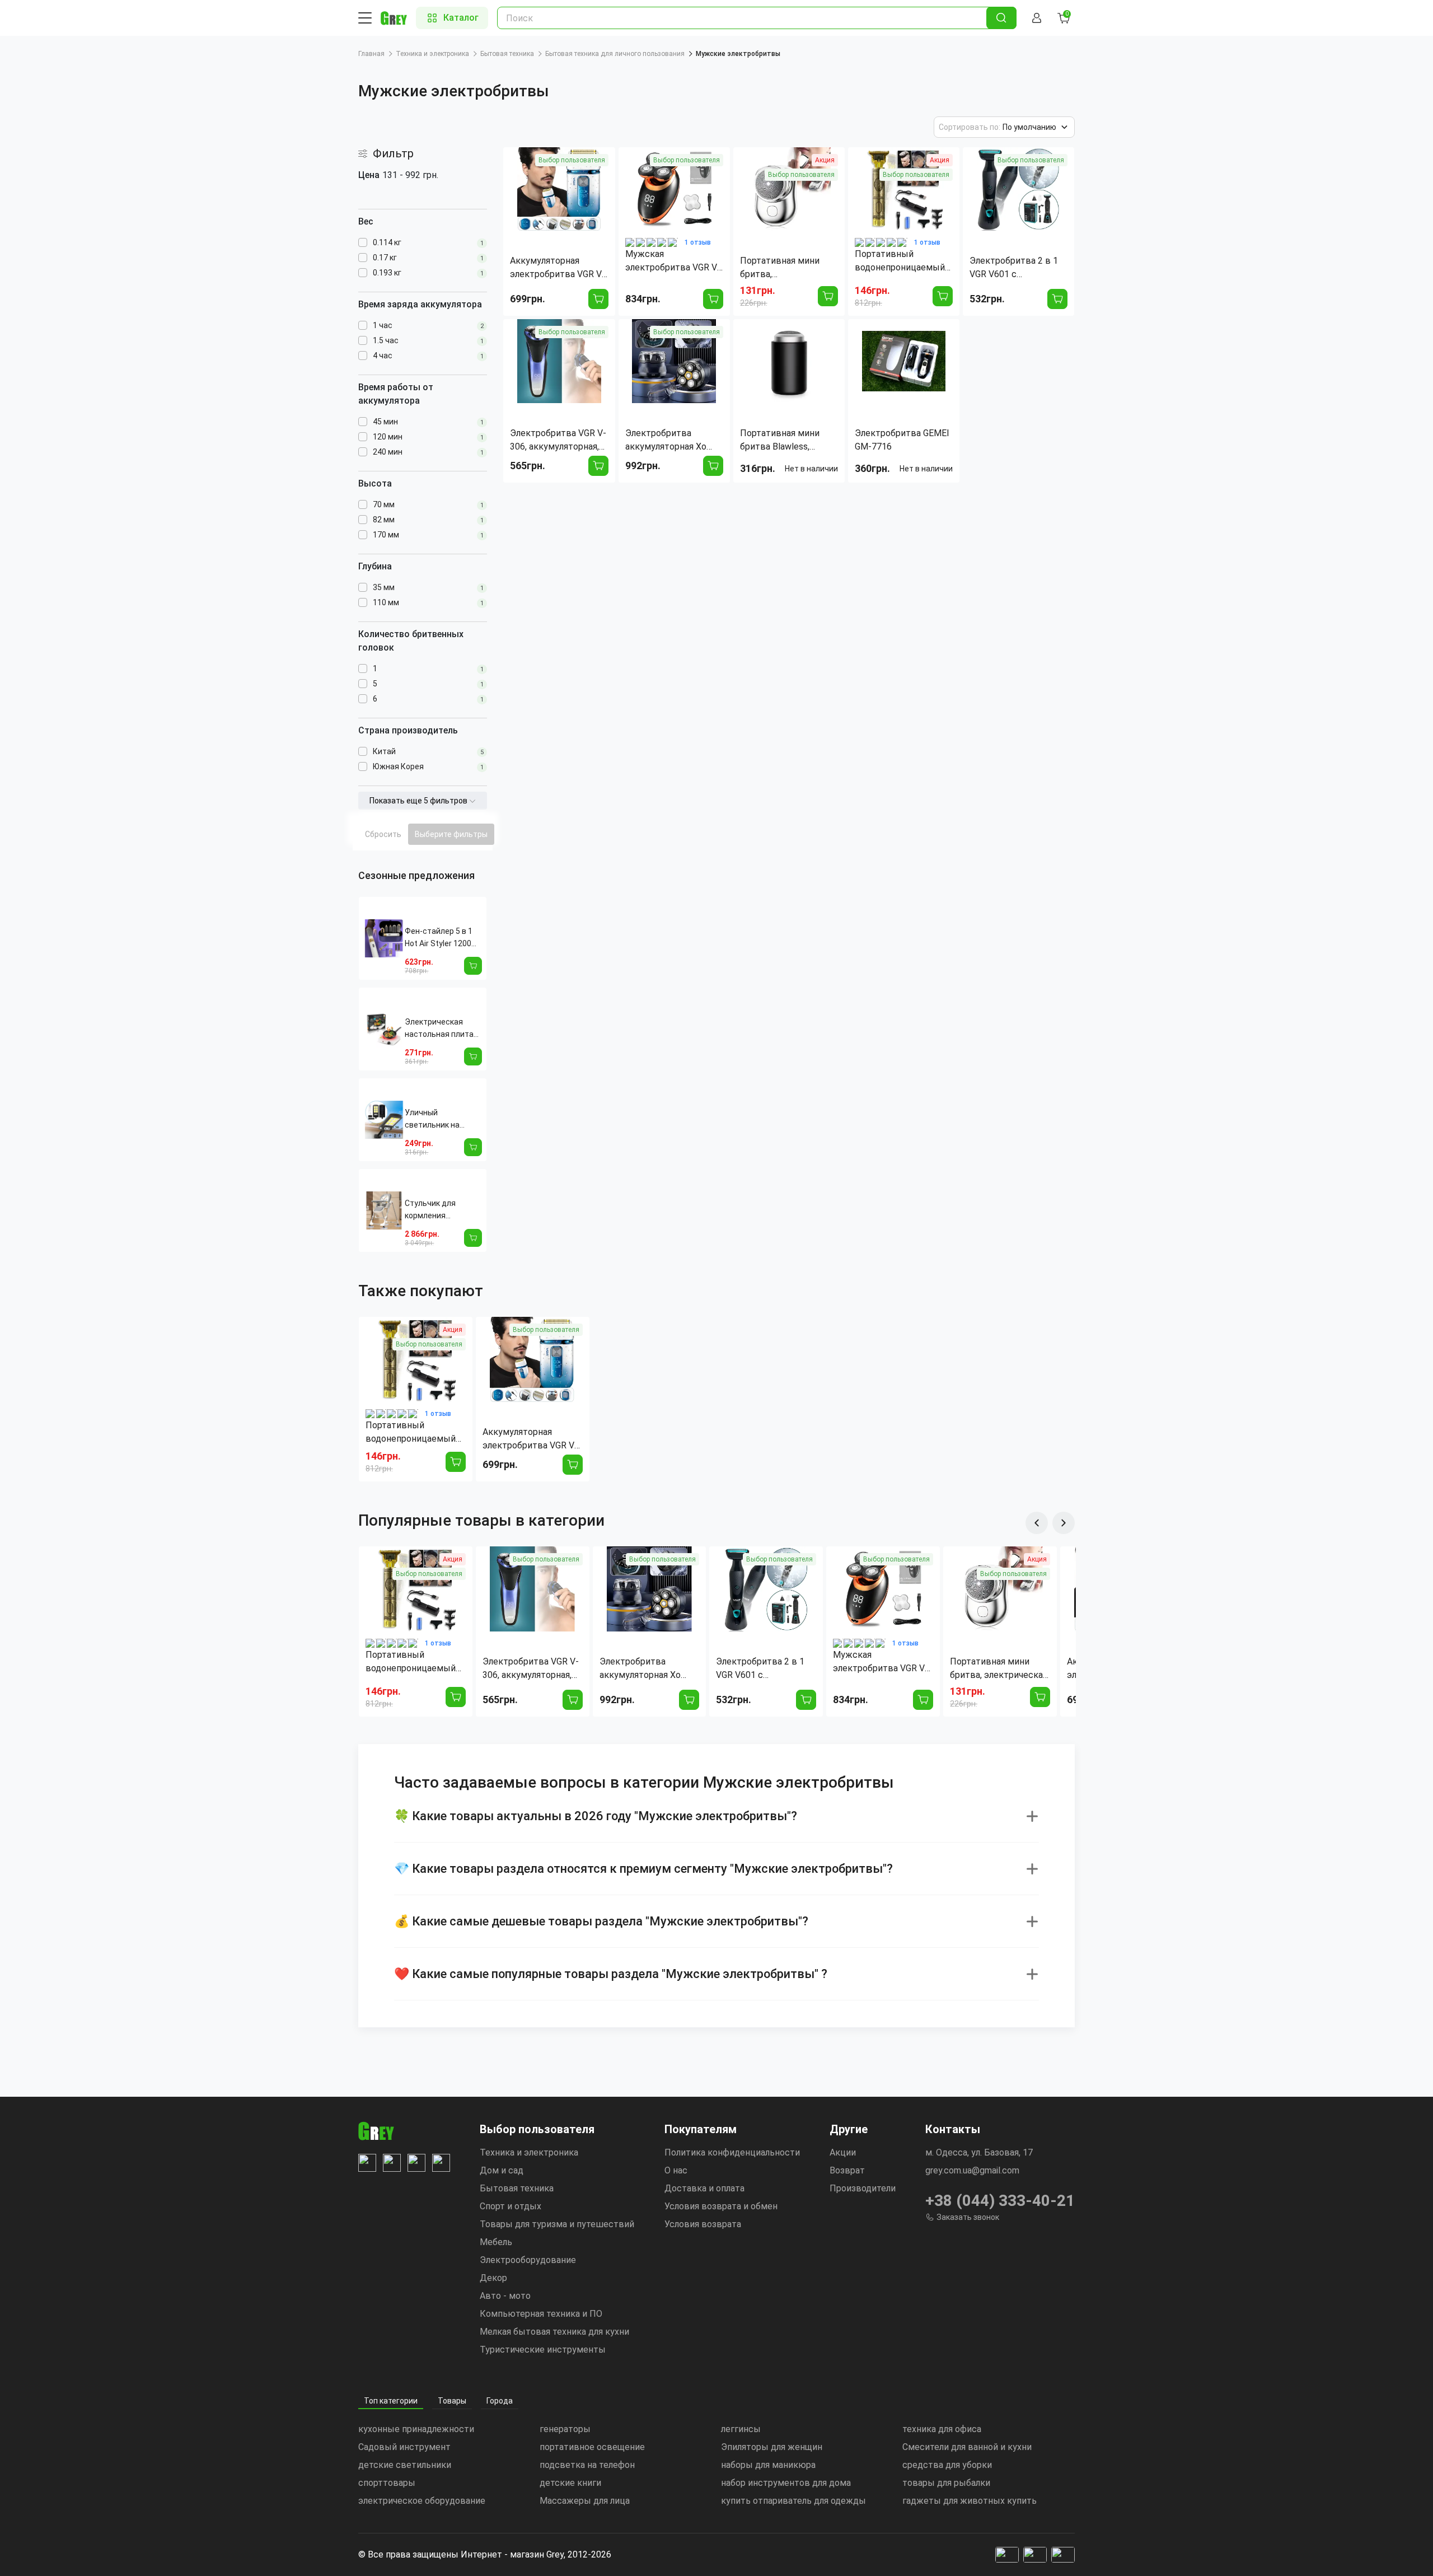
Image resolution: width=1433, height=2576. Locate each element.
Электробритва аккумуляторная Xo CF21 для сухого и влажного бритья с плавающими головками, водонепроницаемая (643, 1669)
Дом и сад (502, 2170)
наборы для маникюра (768, 2465)
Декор (493, 2278)
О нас (676, 2170)
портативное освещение (592, 2447)
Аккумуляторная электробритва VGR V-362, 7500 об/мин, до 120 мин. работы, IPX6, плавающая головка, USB (530, 1439)
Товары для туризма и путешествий (557, 2224)
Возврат (847, 2170)
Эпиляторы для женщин (772, 2447)
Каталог (461, 18)
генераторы (565, 2429)
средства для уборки (947, 2465)
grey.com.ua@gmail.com (972, 2170)
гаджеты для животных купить (970, 2501)
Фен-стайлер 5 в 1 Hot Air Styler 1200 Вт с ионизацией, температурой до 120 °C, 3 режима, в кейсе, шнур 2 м (440, 938)
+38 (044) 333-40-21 (1000, 2201)
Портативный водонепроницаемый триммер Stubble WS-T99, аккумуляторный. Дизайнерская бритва (412, 1433)
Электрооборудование (528, 2260)
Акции (843, 2152)
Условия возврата (703, 2224)
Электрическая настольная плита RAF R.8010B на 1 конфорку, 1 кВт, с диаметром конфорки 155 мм (439, 1029)
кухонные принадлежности (416, 2429)
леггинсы (741, 2429)
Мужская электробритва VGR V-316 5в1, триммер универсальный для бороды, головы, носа (881, 1662)
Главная (371, 54)
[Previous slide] (1037, 1523)
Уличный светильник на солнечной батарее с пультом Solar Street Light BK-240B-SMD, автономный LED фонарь (441, 1119)
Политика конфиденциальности (732, 2152)
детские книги (570, 2483)
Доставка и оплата (704, 2188)
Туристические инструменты (543, 2350)
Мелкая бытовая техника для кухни (554, 2332)
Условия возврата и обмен (721, 2206)
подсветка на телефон (587, 2465)
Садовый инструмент (404, 2447)
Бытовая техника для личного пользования (615, 54)
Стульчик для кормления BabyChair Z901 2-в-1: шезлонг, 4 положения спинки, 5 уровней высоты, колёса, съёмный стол (441, 1210)
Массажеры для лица (585, 2501)
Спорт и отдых (511, 2206)
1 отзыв (698, 242)
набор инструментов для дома (786, 2483)
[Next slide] (1064, 1523)
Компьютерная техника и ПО (541, 2314)
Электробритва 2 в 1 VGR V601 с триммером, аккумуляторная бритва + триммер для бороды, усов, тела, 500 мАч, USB (765, 1669)
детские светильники (405, 2465)
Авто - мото (505, 2296)
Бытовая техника (507, 54)
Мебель (496, 2242)
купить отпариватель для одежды (793, 2501)
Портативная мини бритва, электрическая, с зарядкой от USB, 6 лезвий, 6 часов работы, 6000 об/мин (999, 1669)
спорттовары (387, 2483)
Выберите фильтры (451, 834)
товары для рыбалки (946, 2483)
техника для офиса (942, 2429)
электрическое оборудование (422, 2501)
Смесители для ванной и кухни (967, 2447)
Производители (863, 2188)
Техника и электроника (432, 54)
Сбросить (383, 834)
